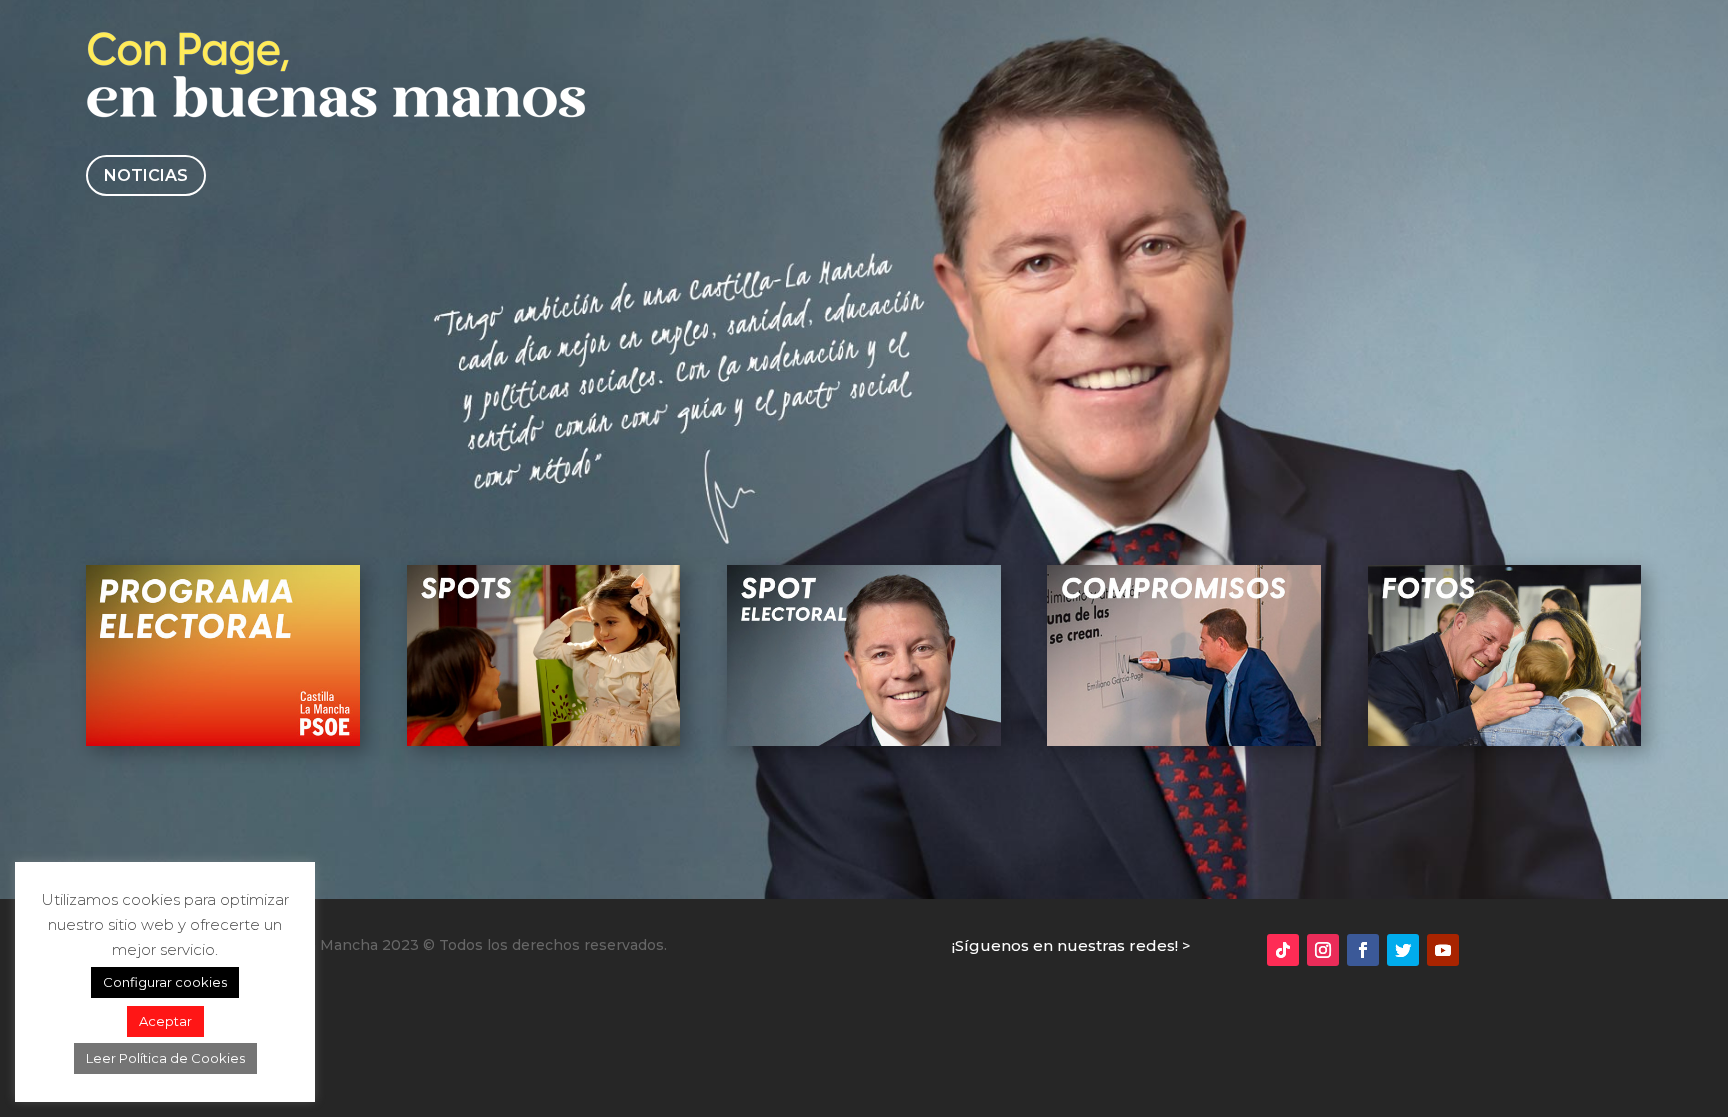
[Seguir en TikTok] (1283, 950)
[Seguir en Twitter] (1403, 950)
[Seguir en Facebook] (1363, 950)
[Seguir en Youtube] (1443, 950)
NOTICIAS (146, 175)
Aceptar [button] (165, 1021)
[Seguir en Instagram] (1323, 950)
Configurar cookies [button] (165, 982)
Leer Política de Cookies (165, 1058)
